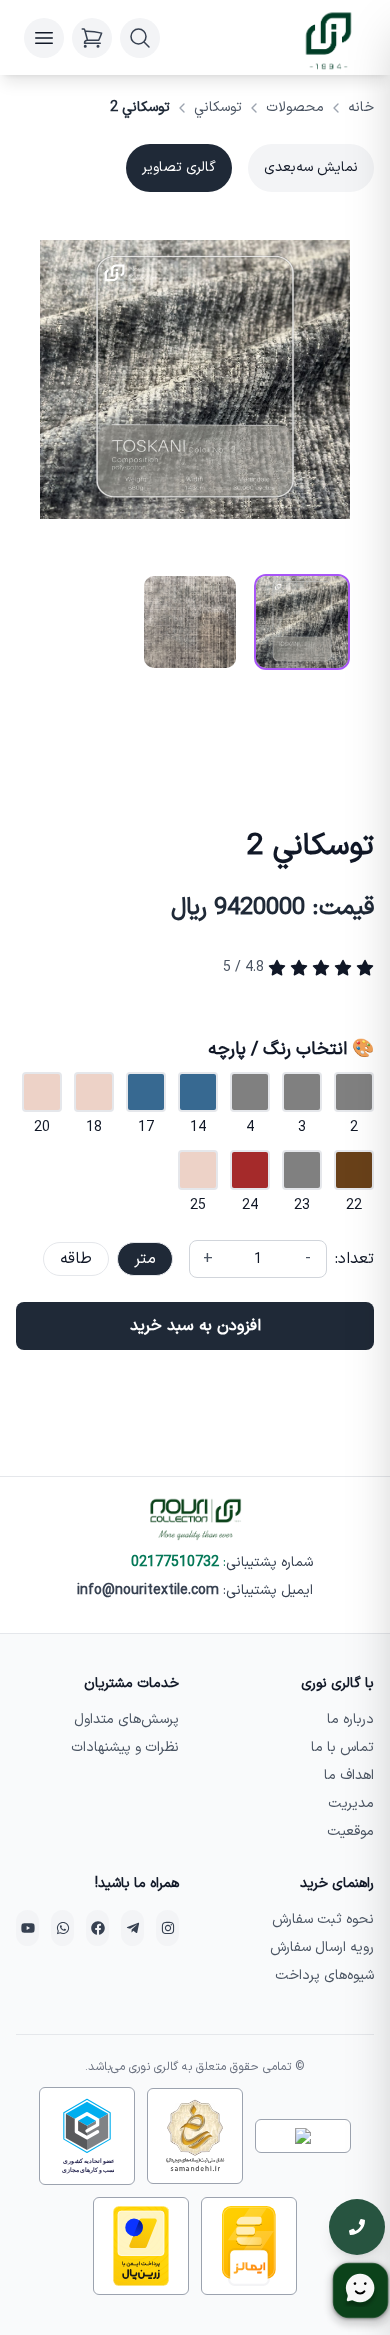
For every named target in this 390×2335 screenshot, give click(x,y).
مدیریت (351, 1803)
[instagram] (167, 1928)
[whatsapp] (62, 1928)
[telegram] (132, 1928)
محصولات (295, 108)
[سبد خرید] (92, 38)
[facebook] (97, 1928)
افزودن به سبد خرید (195, 1326)
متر (145, 1259)
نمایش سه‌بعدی (311, 167)
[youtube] (27, 1928)
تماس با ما (342, 1747)
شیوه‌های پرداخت (324, 1975)
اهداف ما (349, 1775)
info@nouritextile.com (148, 1590)
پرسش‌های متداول (126, 1719)
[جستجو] (140, 38)
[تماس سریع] (357, 2227)
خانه (361, 108)
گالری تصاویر (179, 167)
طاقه (76, 1259)
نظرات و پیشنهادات (125, 1747)
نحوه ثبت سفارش (323, 1919)
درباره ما (350, 1719)
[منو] (44, 38)
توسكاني (218, 108)
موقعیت (350, 1831)
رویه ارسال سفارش (322, 1947)
